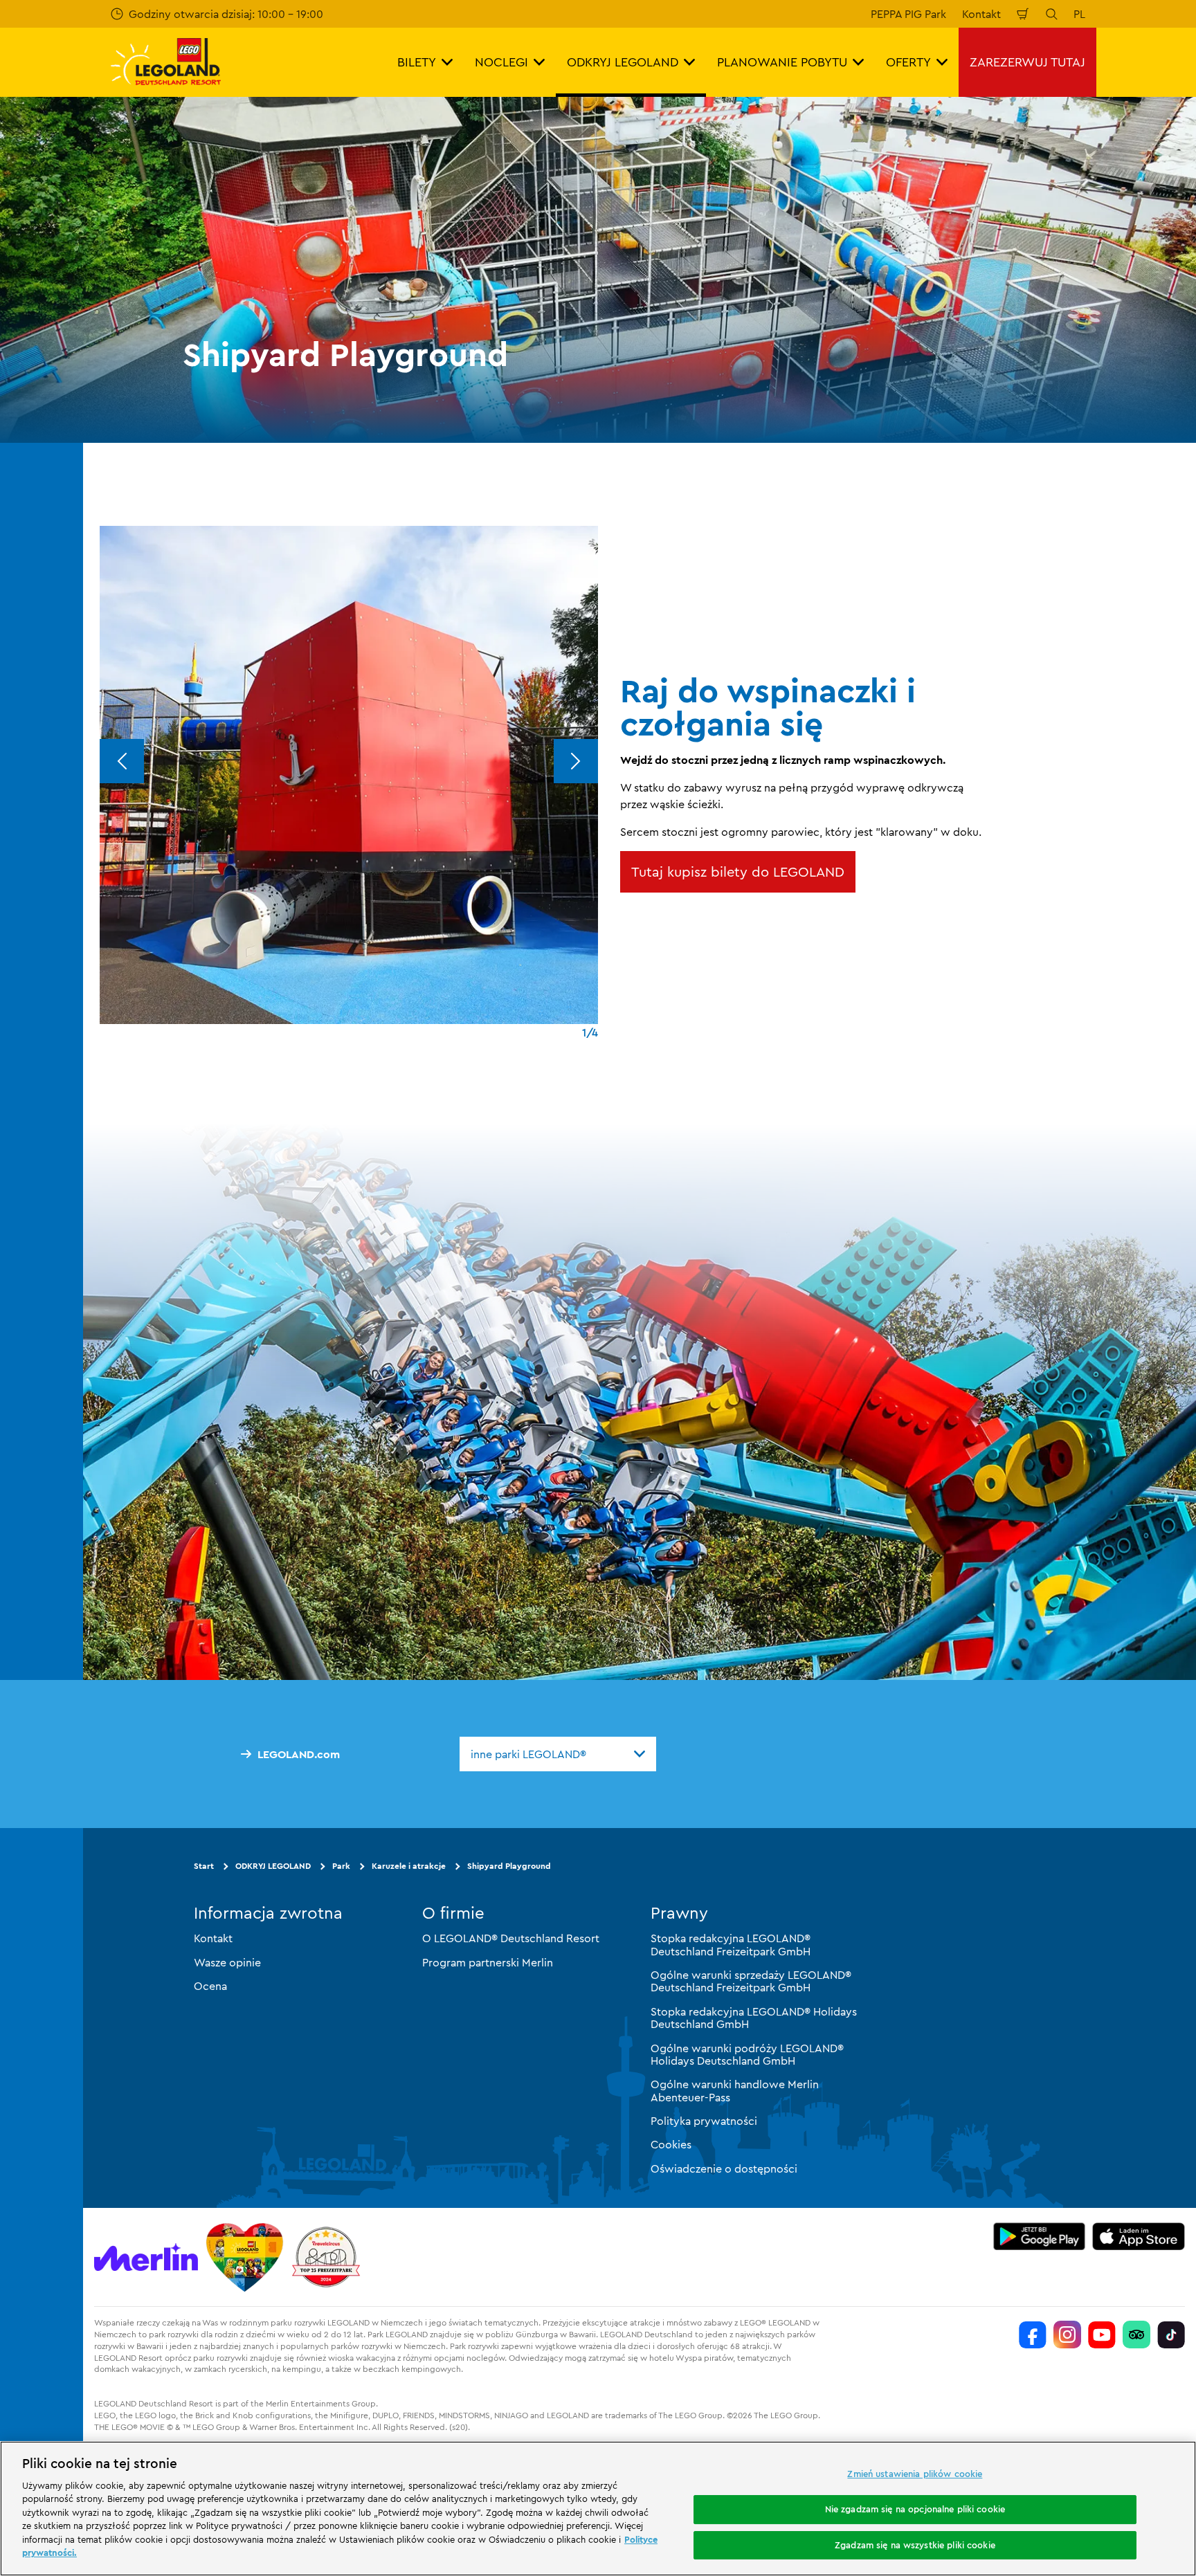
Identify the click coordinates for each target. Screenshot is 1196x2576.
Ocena (210, 1986)
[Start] (245, 2257)
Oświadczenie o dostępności (724, 2168)
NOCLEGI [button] (501, 62)
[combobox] (558, 1754)
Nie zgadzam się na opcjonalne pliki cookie (915, 2509)
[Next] (576, 761)
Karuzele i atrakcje (409, 1866)
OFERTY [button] (908, 62)
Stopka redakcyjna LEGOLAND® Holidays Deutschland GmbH (754, 2018)
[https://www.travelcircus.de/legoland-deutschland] (326, 2257)
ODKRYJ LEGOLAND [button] (623, 62)
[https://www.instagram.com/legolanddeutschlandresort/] (1067, 2335)
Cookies (671, 2144)
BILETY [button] (417, 62)
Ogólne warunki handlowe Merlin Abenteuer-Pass (735, 2090)
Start (204, 1866)
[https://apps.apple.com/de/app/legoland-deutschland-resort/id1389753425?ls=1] (1139, 2236)
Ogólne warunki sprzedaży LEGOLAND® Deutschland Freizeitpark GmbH (751, 1981)
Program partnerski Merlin (488, 1962)
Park (341, 1866)
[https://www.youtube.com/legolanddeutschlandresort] (1102, 2335)
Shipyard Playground (509, 1866)
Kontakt (981, 14)
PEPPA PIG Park (908, 14)
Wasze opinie (227, 1962)
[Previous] (122, 761)
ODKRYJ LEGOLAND (273, 1866)
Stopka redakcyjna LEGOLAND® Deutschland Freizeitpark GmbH (731, 1944)
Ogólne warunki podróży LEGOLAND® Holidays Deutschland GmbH (747, 2054)
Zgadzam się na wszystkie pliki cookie (915, 2545)
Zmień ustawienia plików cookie (915, 2474)
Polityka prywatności (704, 2121)
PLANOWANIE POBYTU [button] (782, 62)
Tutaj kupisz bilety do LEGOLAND (738, 871)
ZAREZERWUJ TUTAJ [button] (1027, 62)
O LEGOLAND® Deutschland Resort (511, 1938)
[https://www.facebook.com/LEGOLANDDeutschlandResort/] (1033, 2335)
